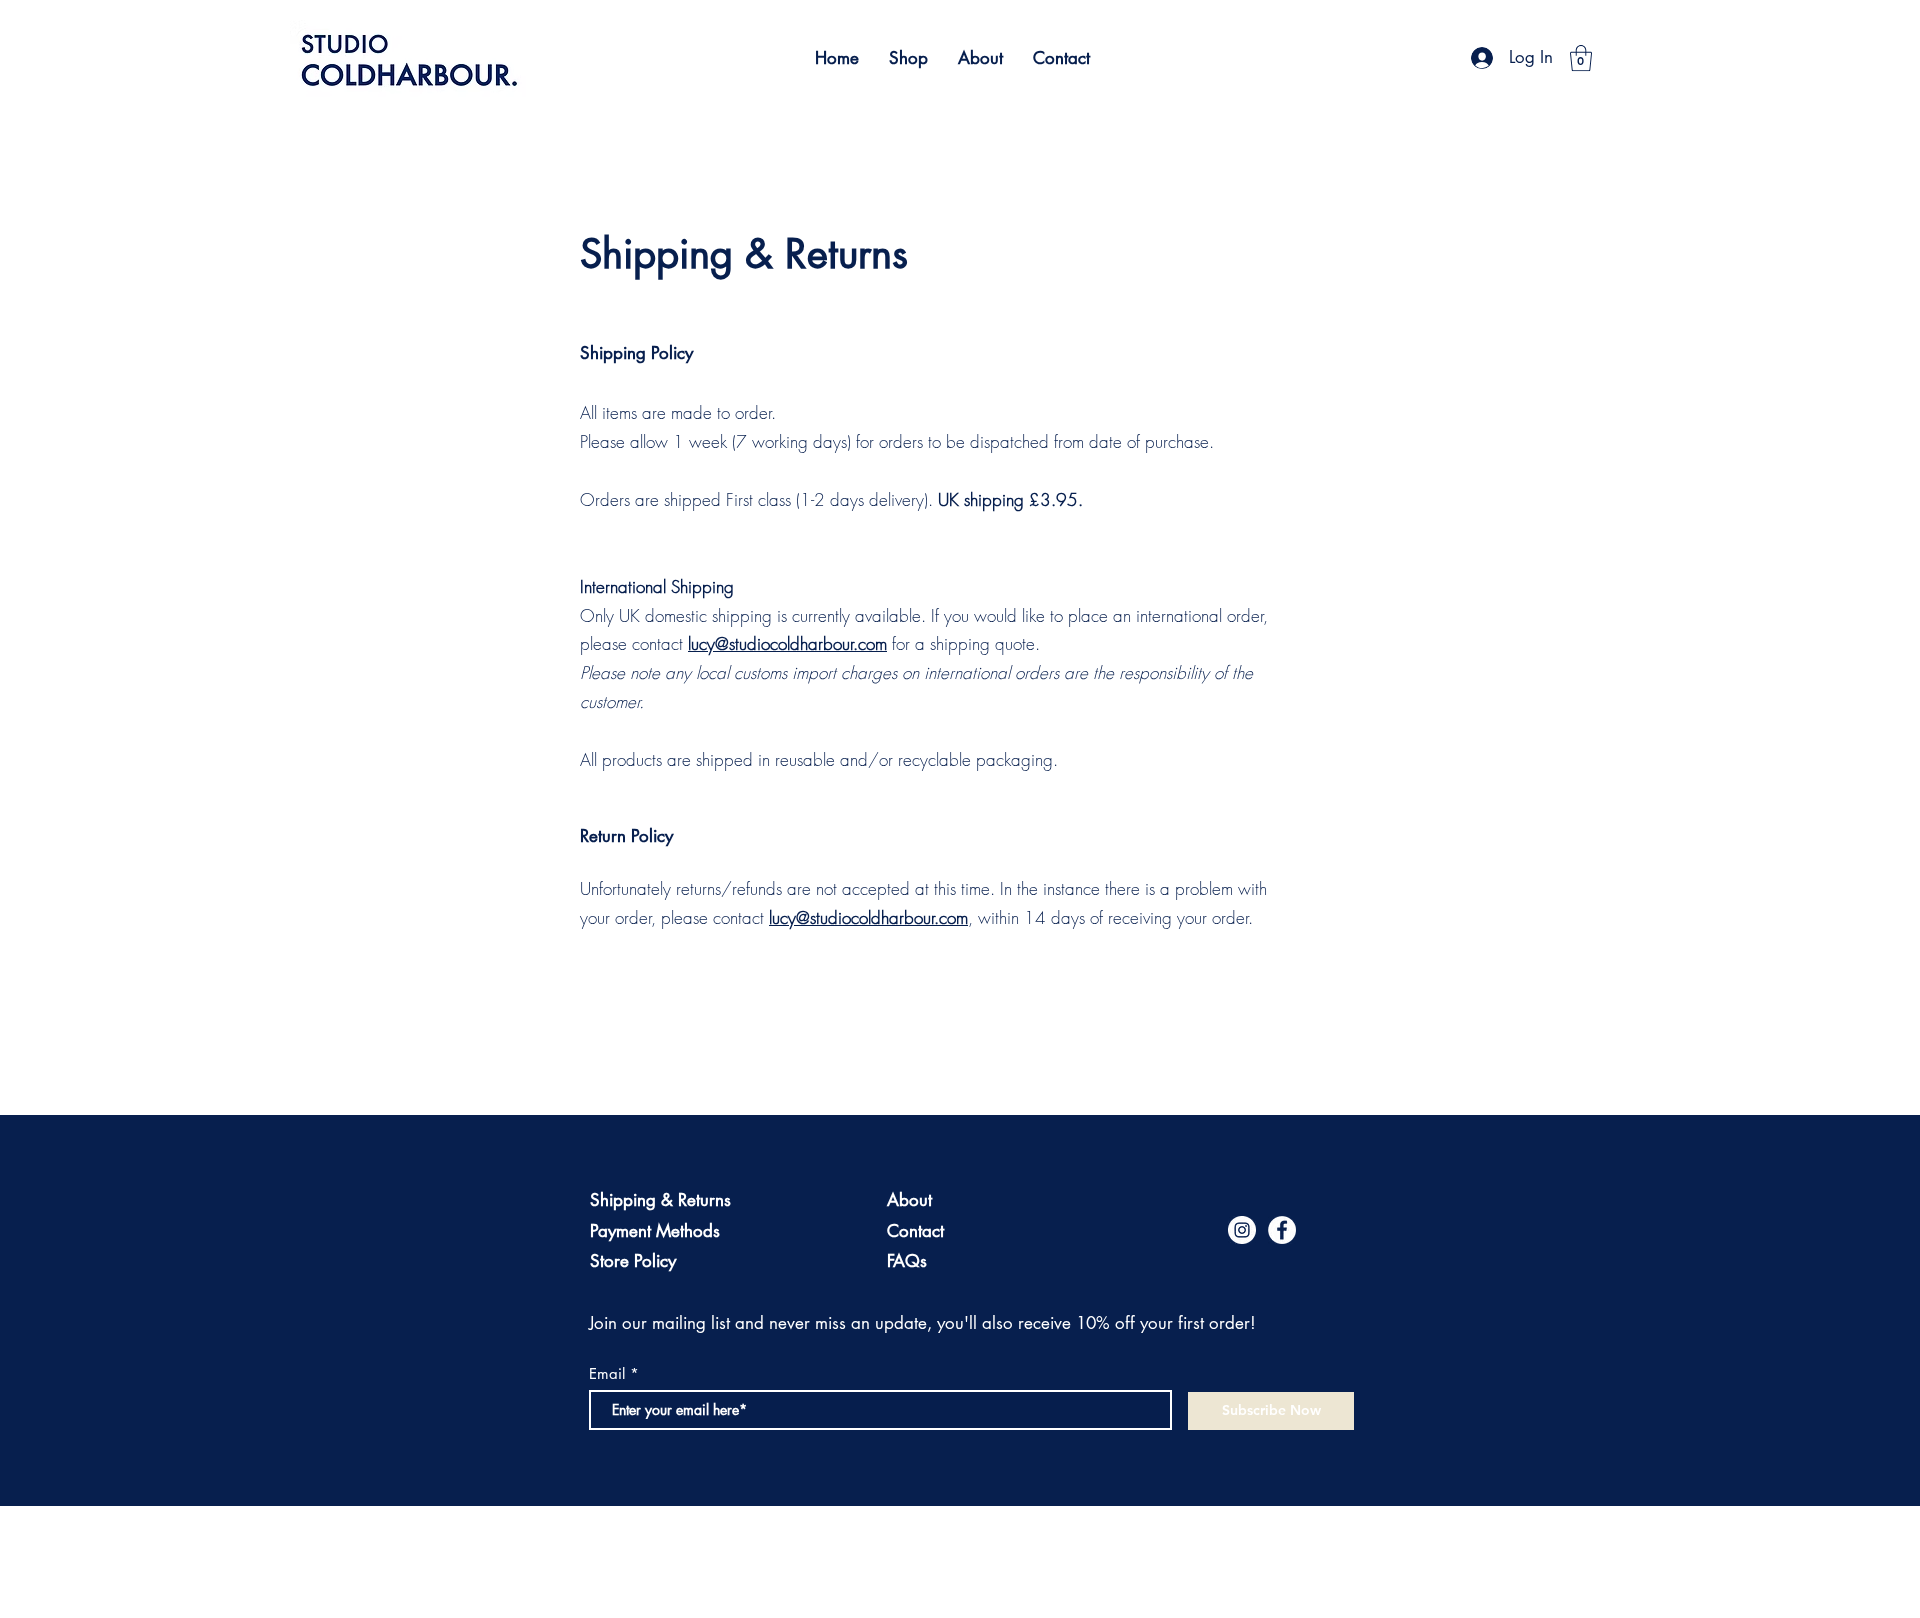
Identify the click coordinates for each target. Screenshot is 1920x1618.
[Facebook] (1282, 1230)
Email (607, 1373)
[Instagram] (1242, 1230)
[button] (1581, 58)
